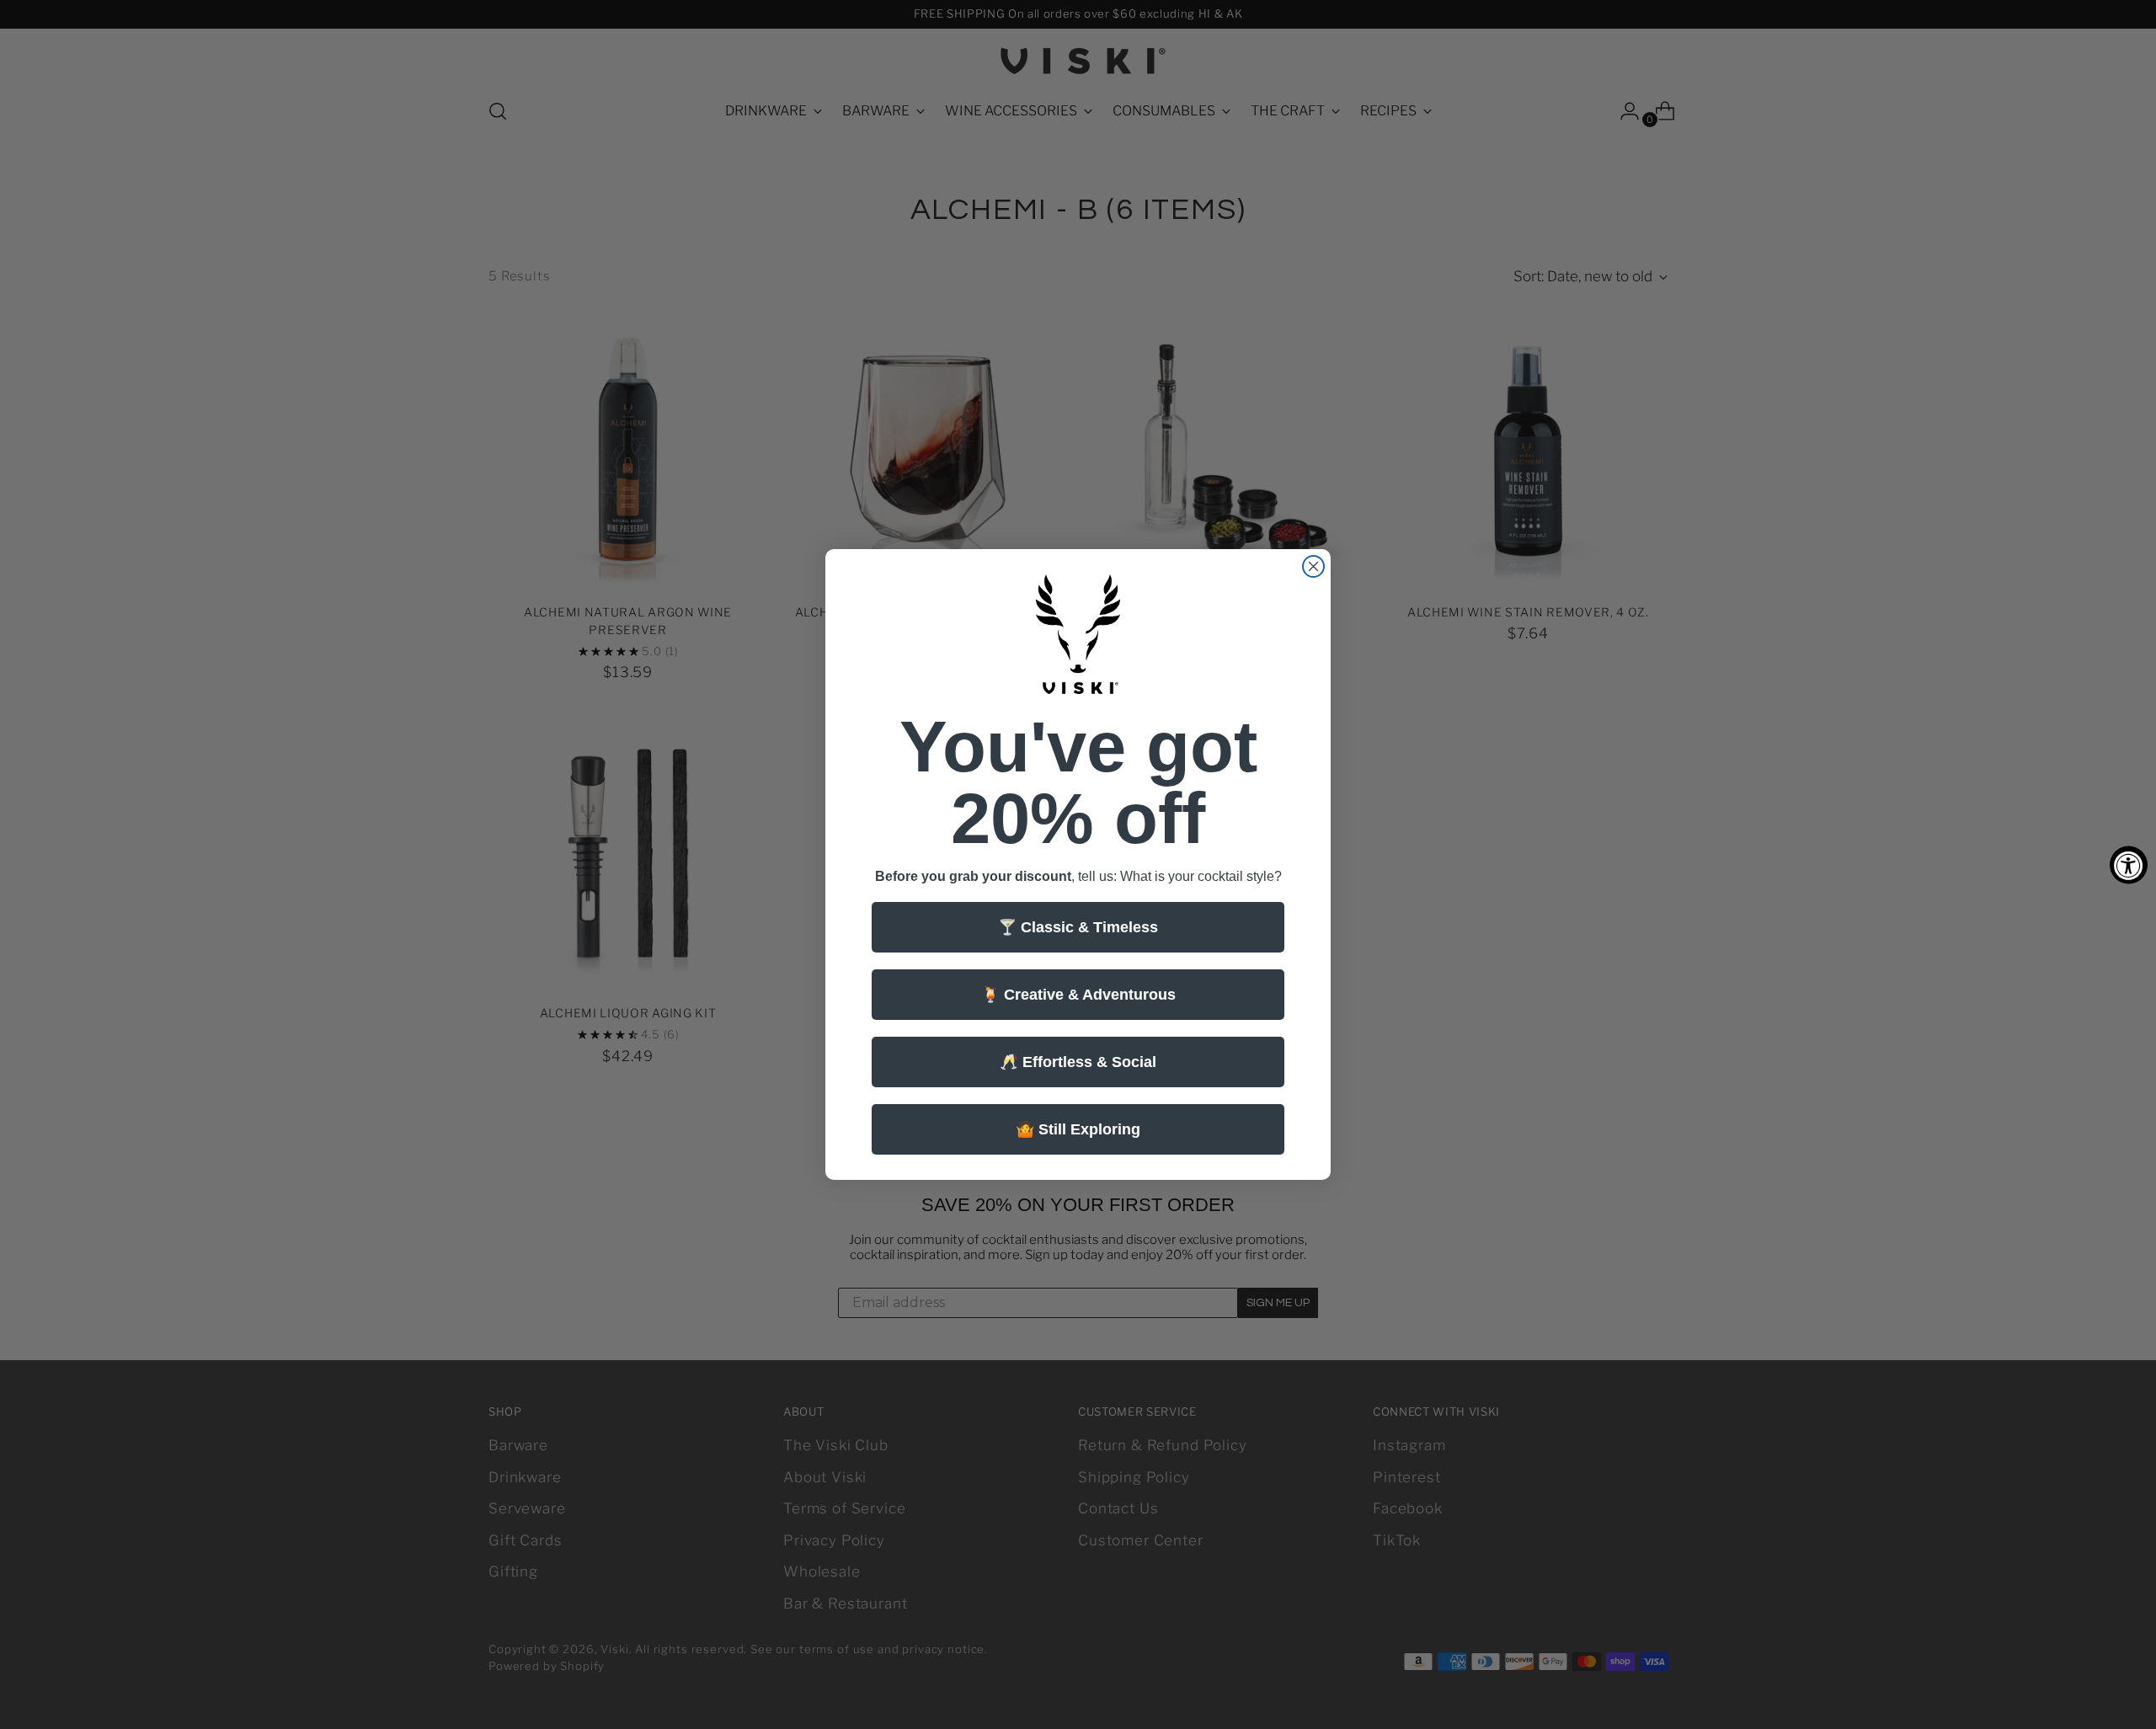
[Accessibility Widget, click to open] (2129, 864)
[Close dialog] (1313, 566)
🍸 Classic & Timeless (1078, 927)
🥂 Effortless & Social (1078, 1062)
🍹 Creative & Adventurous (1078, 995)
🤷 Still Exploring (1078, 1129)
